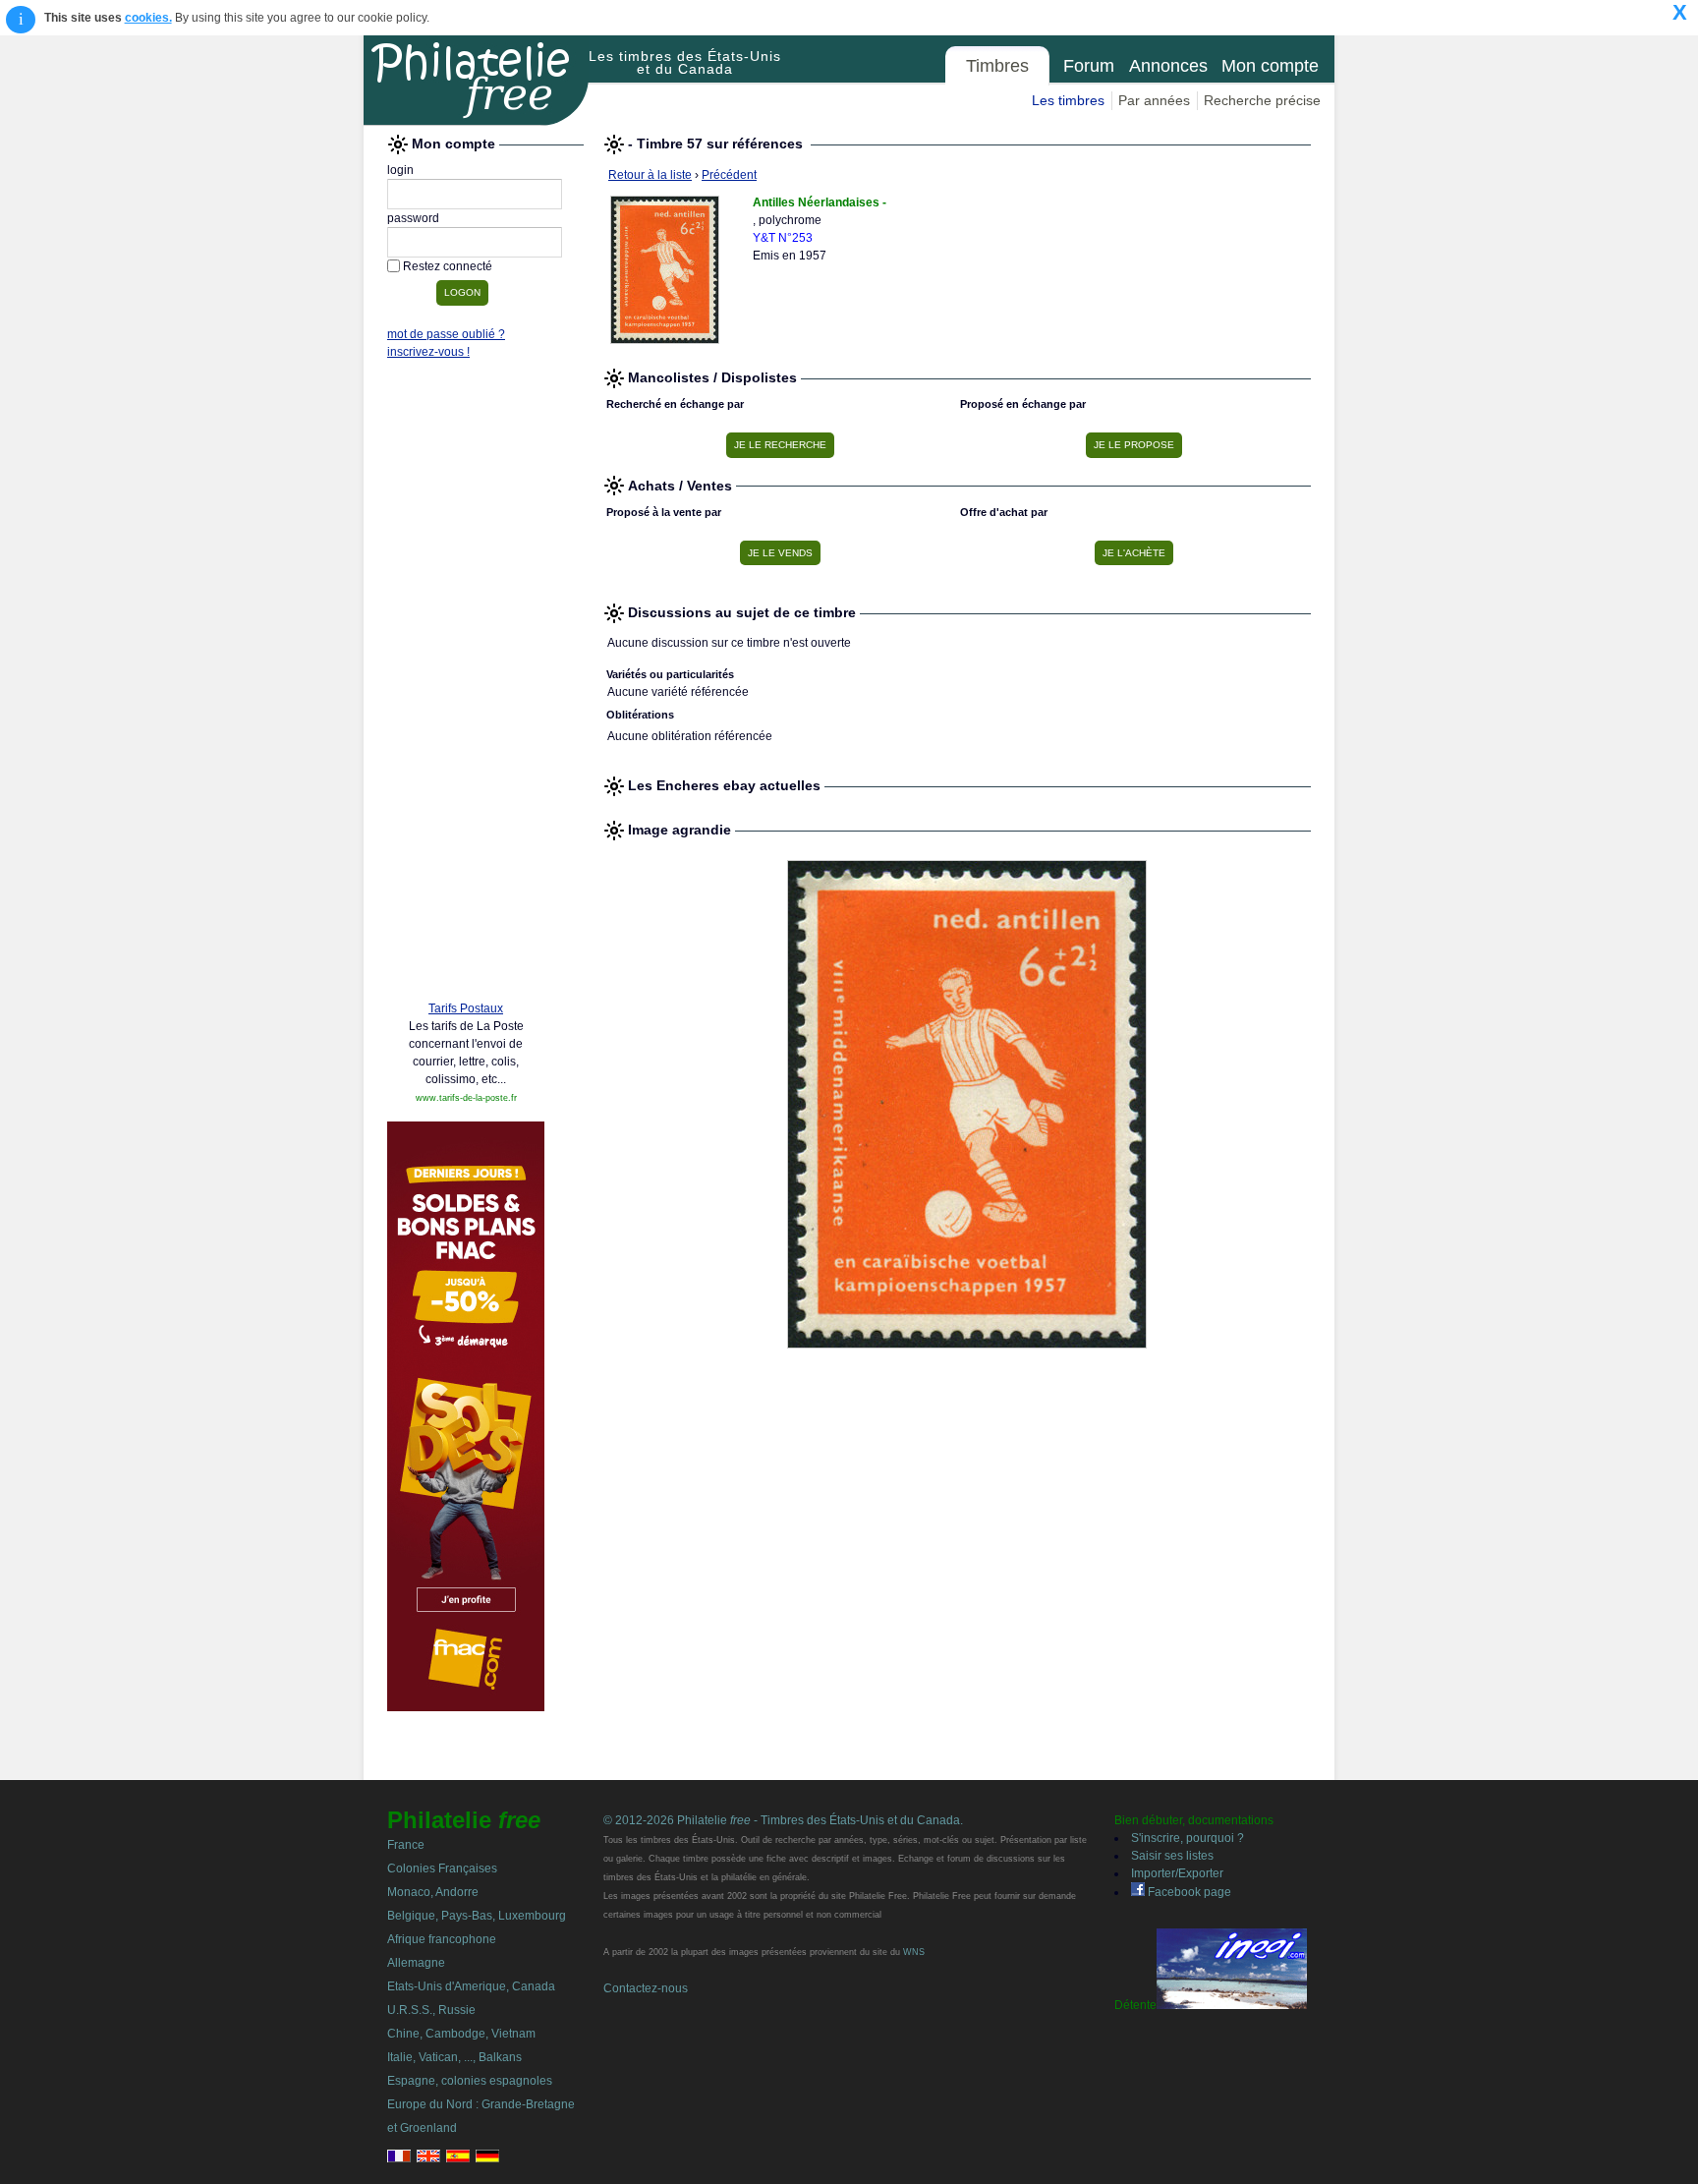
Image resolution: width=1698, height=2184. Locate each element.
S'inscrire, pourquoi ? (1188, 1838)
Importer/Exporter (1177, 1873)
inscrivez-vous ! (428, 352)
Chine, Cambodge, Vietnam (461, 2034)
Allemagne (416, 1963)
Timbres (997, 66)
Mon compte (1270, 66)
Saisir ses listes (1172, 1856)
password (413, 218)
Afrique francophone (442, 1939)
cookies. (148, 18)
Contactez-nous (646, 1988)
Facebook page (1188, 1892)
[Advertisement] (466, 685)
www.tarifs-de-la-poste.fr (466, 1098)
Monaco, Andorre (433, 1892)
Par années (1154, 100)
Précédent (729, 175)
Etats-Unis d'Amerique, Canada (471, 1986)
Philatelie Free (477, 81)
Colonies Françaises (442, 1868)
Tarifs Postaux (466, 1008)
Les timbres (1068, 100)
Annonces (1168, 66)
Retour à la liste (650, 175)
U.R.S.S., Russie (431, 2010)
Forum (1089, 66)
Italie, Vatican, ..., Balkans (454, 2057)
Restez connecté (448, 266)
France (406, 1845)
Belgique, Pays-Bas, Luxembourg (477, 1916)
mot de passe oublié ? (446, 334)
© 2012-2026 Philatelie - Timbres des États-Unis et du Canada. (783, 1820)
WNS (914, 1952)
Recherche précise (1262, 100)
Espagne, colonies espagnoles (470, 2081)
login (400, 170)
